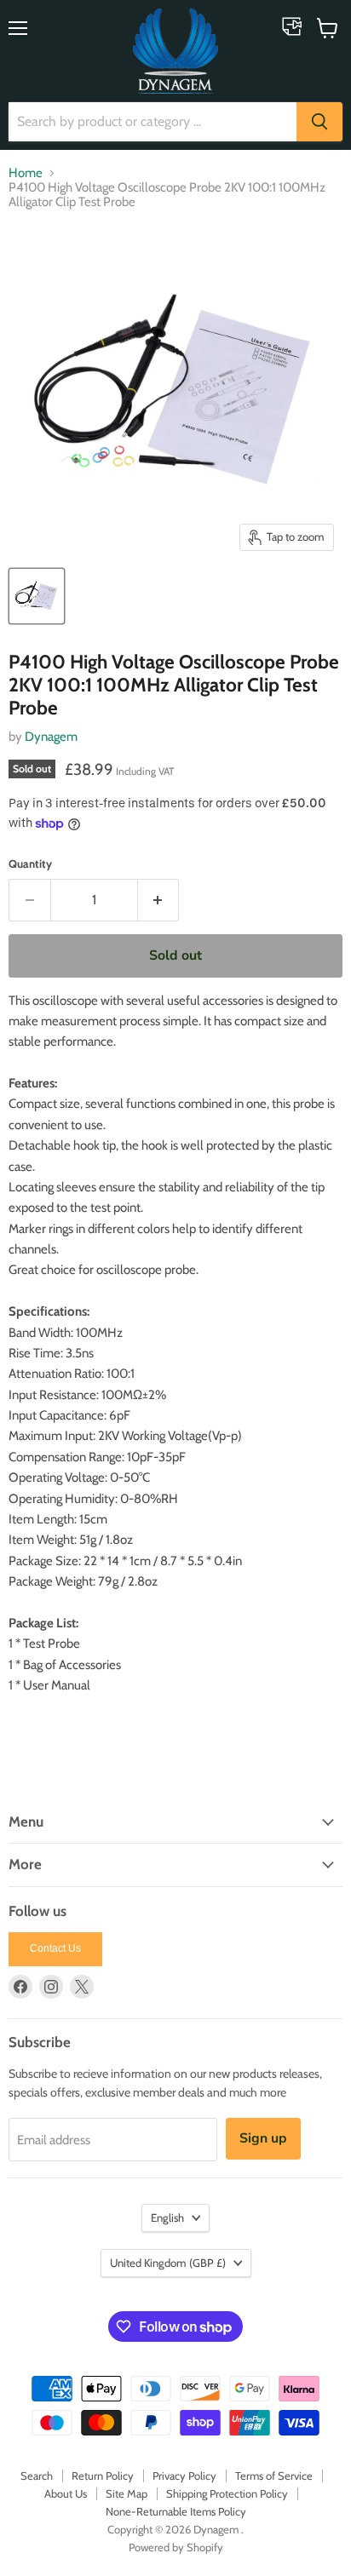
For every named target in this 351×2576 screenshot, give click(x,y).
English (167, 2217)
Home (26, 173)
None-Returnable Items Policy (176, 2511)
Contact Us (55, 1948)
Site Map (127, 2493)
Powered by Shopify (176, 2547)
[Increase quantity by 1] (159, 900)
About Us (66, 2493)
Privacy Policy (184, 2476)
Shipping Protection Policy (227, 2493)
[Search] (319, 122)
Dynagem (51, 737)
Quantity (30, 864)
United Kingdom (168, 2263)
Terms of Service (274, 2476)
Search (37, 2476)
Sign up (263, 2138)
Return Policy (103, 2476)
